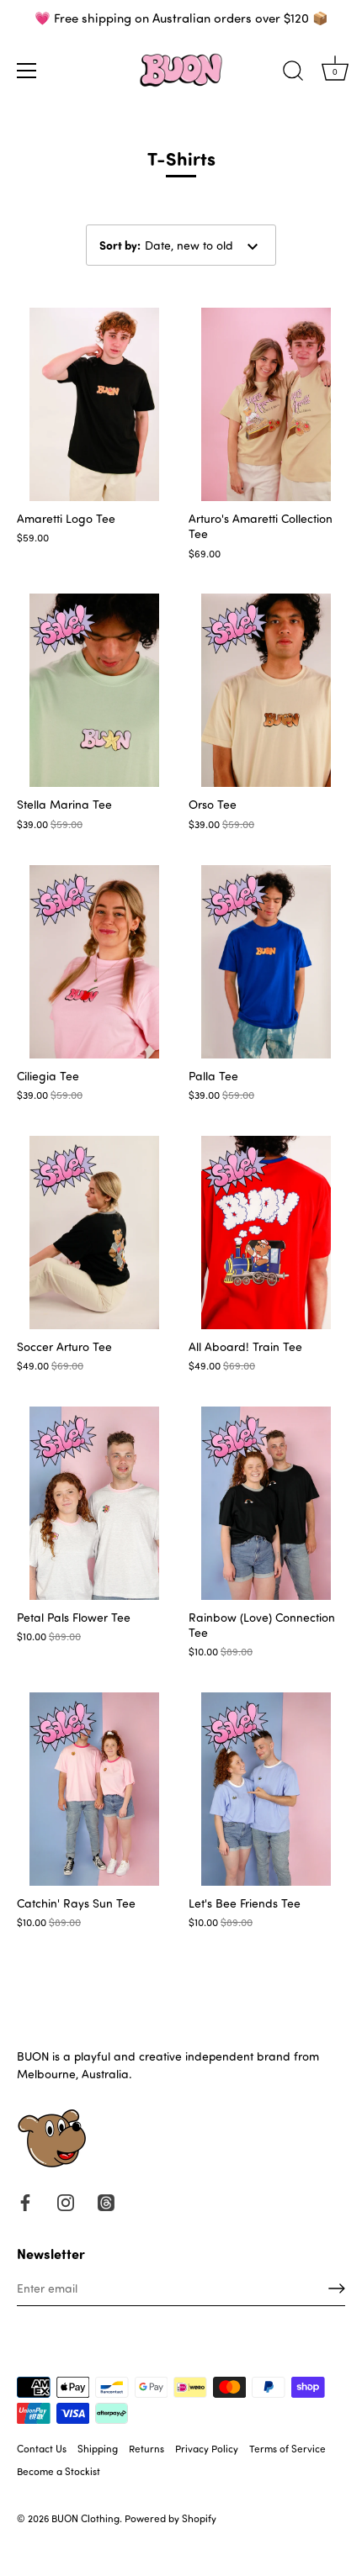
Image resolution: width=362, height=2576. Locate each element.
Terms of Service (287, 2448)
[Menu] (27, 71)
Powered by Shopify (170, 2518)
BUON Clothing (85, 2518)
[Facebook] (25, 2201)
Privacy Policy (207, 2448)
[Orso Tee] (266, 690)
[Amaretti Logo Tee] (94, 404)
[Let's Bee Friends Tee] (266, 1789)
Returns (146, 2448)
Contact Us (42, 2448)
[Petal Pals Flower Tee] (94, 1503)
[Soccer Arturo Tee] (94, 1233)
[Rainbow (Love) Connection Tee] (266, 1503)
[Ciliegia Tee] (94, 962)
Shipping (98, 2448)
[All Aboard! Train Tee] (266, 1233)
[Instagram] (66, 2201)
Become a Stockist (59, 2471)
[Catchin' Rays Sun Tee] (94, 1789)
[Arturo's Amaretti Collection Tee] (266, 404)
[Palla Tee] (266, 962)
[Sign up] (337, 2288)
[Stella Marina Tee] (94, 690)
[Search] (293, 73)
